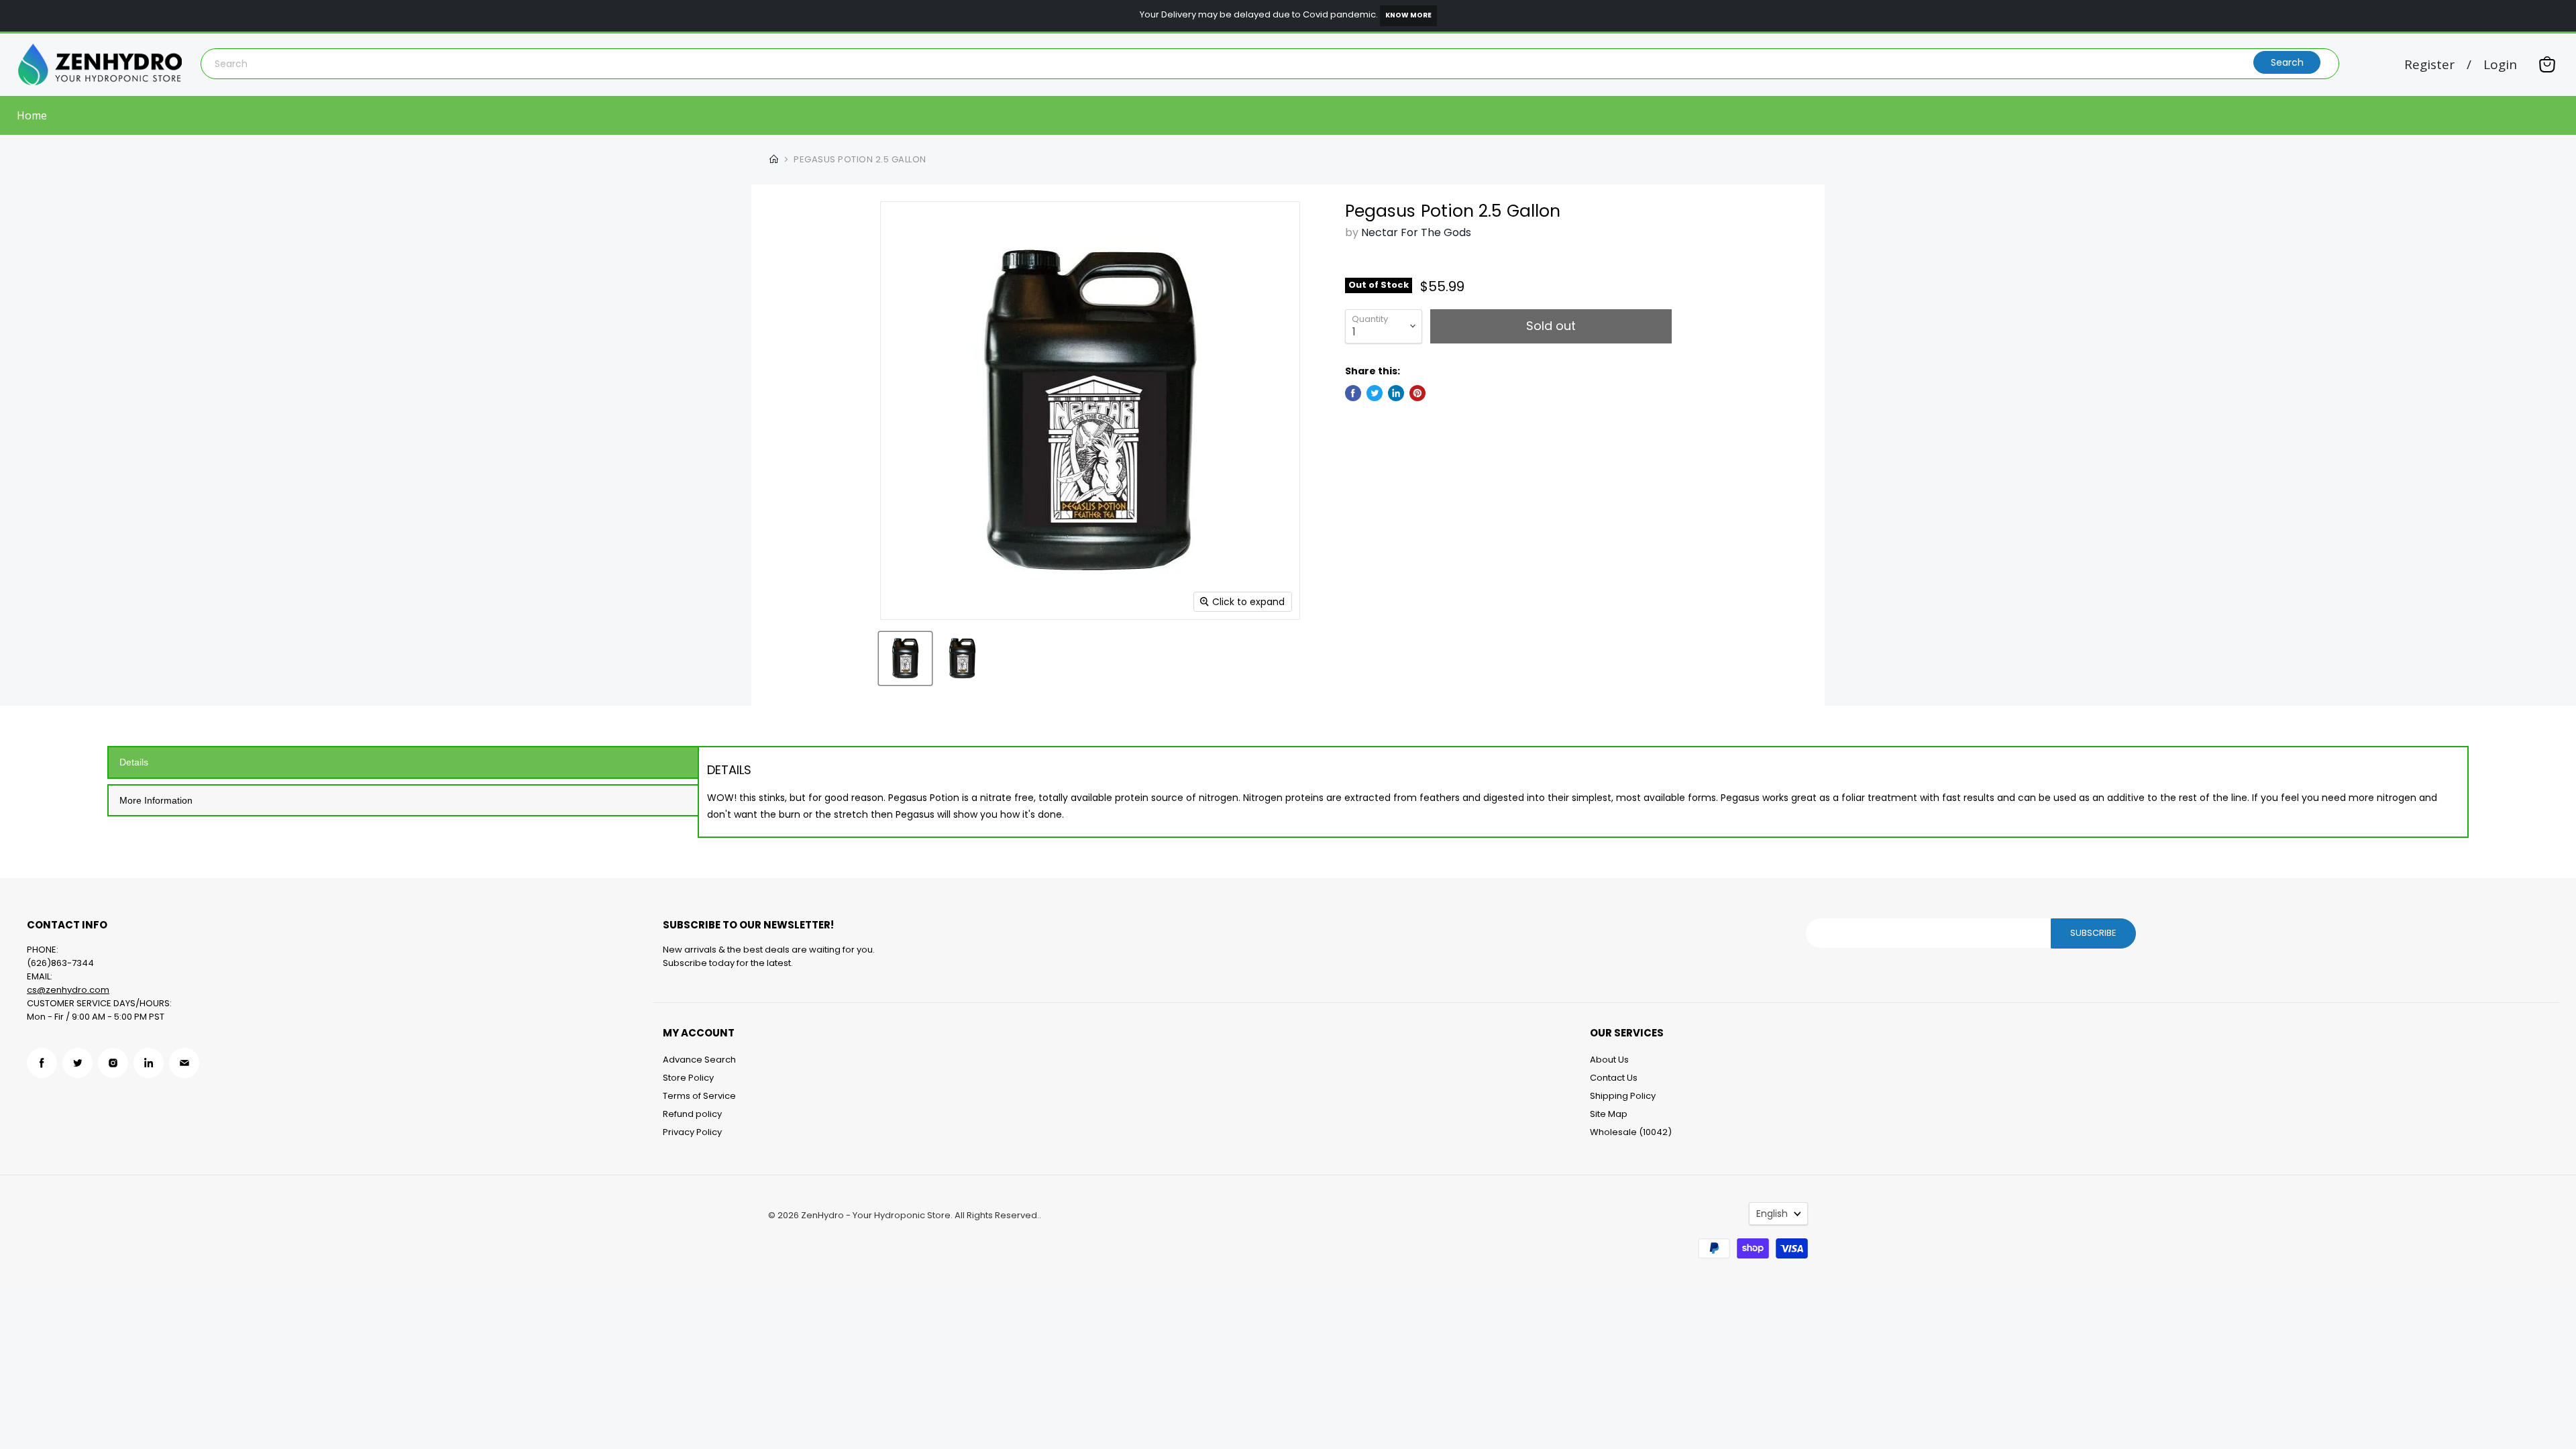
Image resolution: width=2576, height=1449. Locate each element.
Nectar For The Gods (1416, 232)
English (1772, 1214)
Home (32, 115)
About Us (1609, 1060)
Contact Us (1614, 1078)
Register (2429, 65)
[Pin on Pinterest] (1417, 393)
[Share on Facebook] (1353, 393)
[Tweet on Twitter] (1375, 393)
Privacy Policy (692, 1132)
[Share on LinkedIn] (1396, 393)
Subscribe (2093, 933)
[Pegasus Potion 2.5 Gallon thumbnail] (905, 658)
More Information (156, 800)
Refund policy (692, 1114)
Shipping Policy (1623, 1096)
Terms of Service (699, 1096)
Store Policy (688, 1078)
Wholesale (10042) (1631, 1132)
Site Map (1609, 1114)
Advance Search (699, 1060)
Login (2500, 65)
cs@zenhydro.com (68, 990)
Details (134, 762)
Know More (1408, 15)
